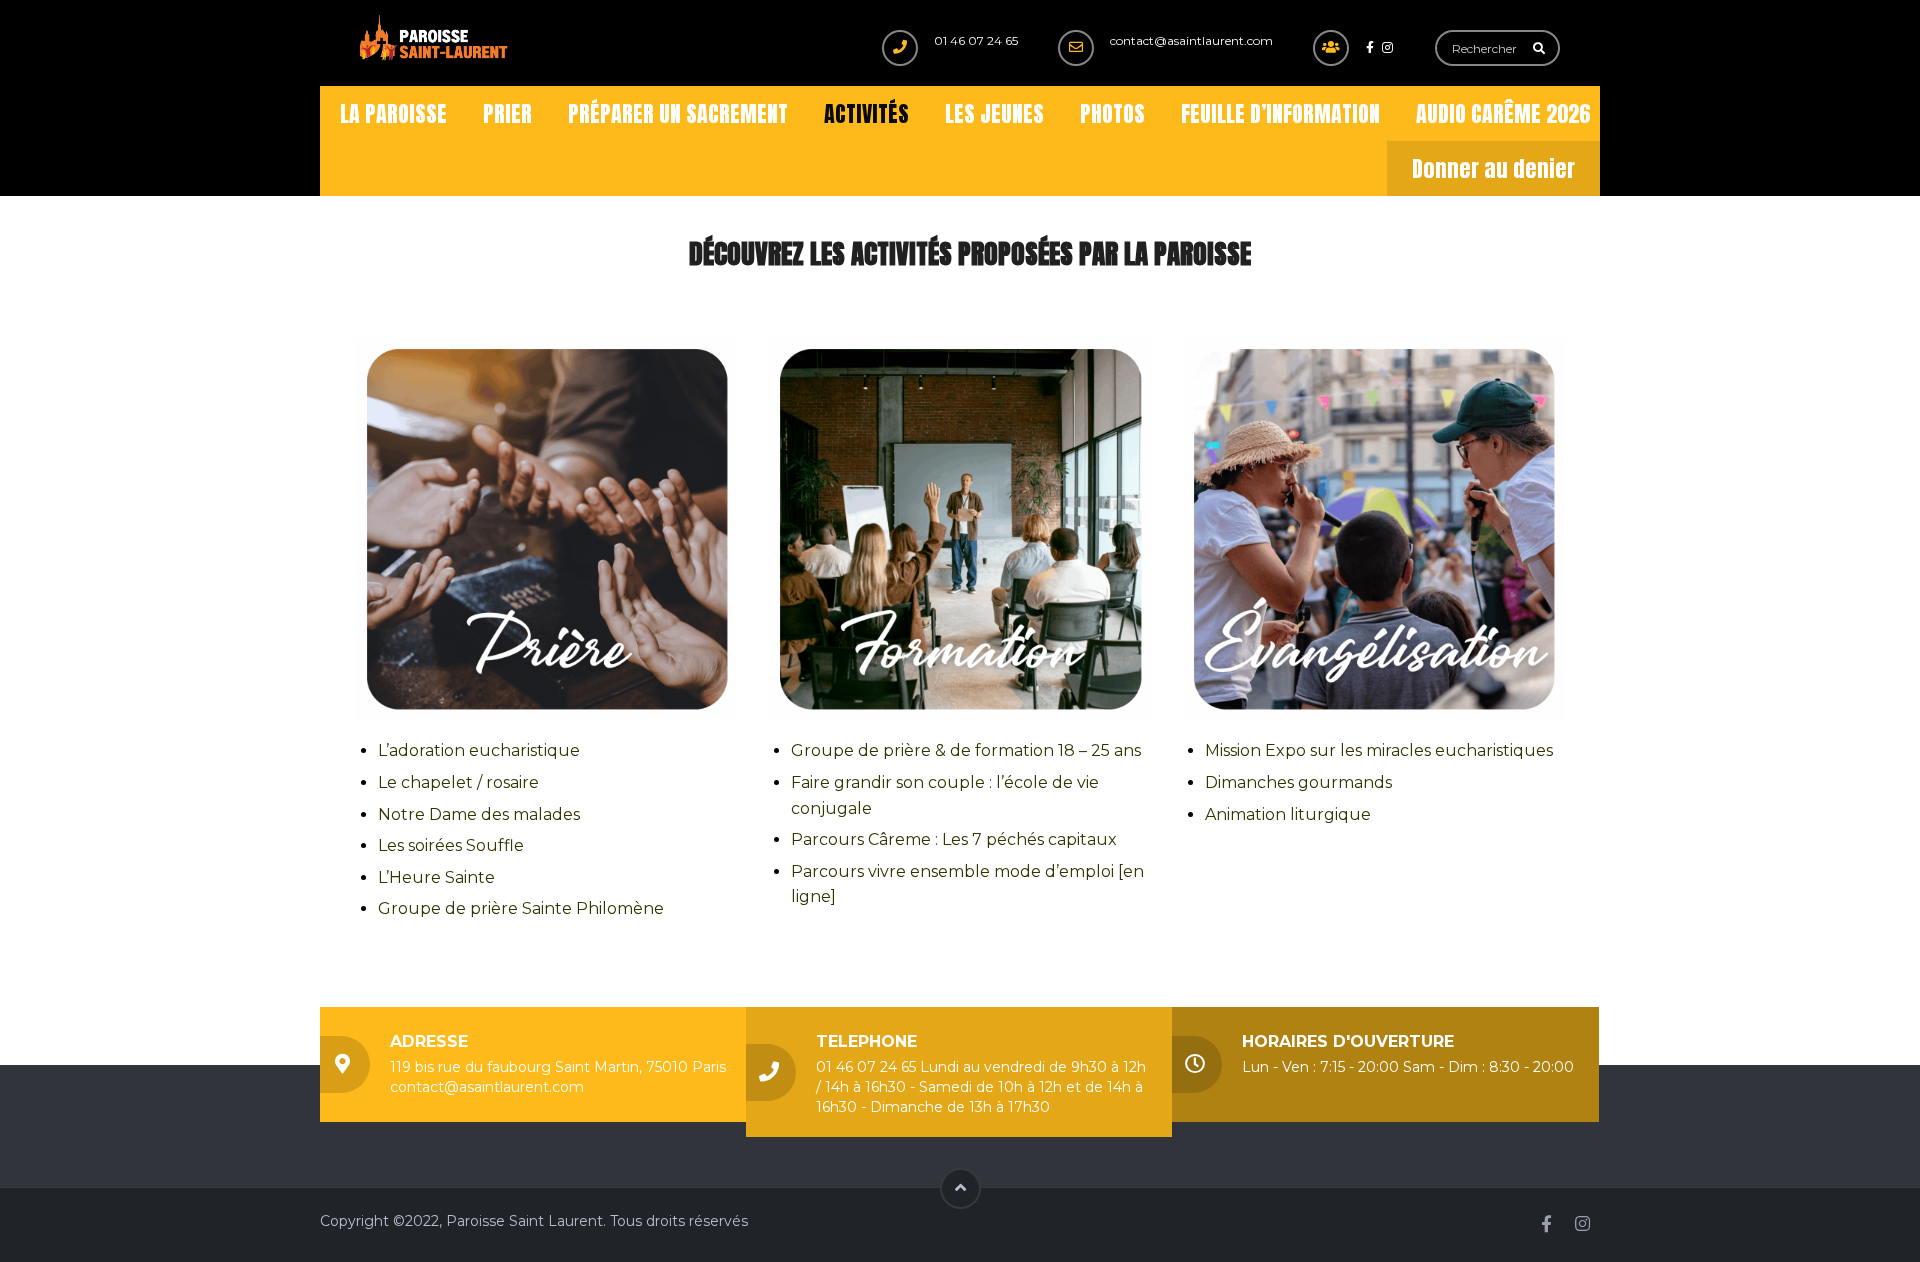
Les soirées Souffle (451, 845)
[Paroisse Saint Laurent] (435, 38)
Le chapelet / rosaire (458, 782)
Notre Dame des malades (479, 814)
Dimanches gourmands (1298, 782)
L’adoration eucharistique (479, 750)
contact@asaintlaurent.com (1191, 40)
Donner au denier (1493, 168)
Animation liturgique (1288, 814)
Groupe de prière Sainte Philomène (521, 908)
